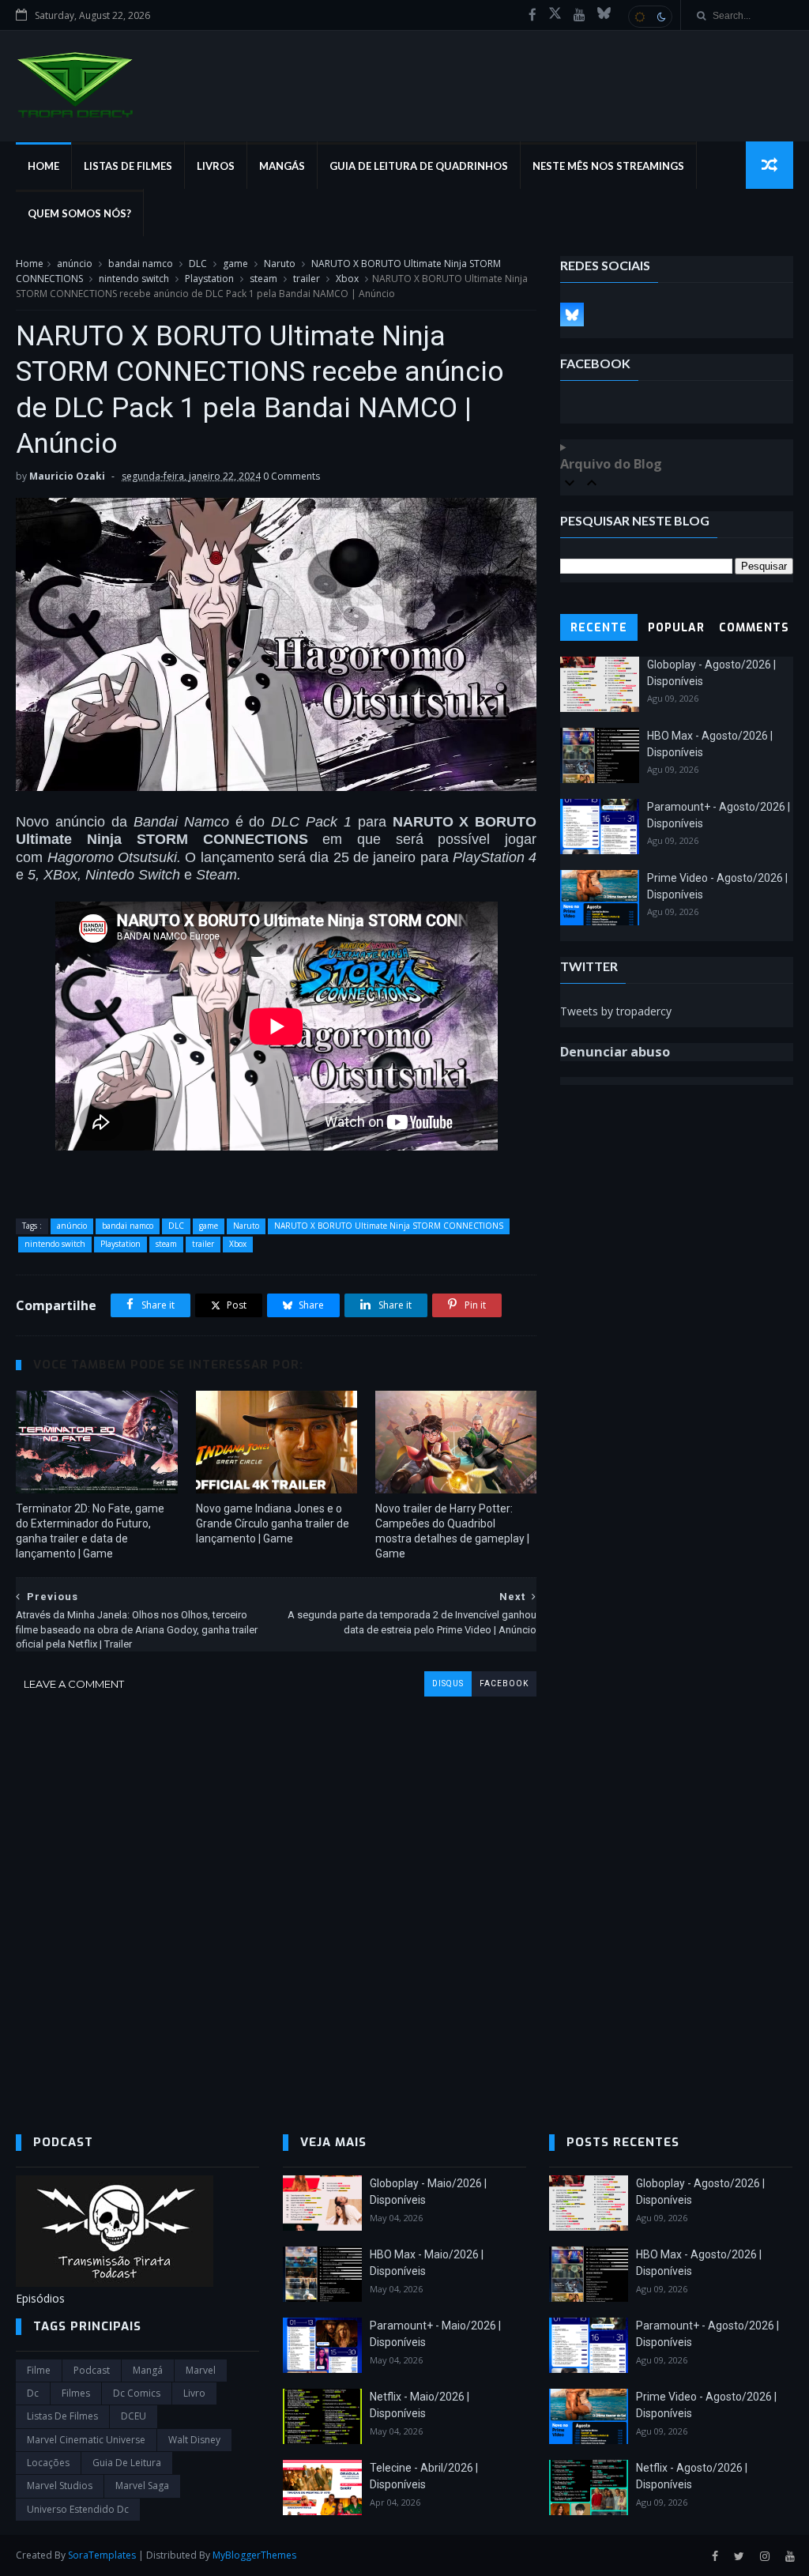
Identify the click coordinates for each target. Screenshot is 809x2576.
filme (39, 2370)
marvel (201, 2370)
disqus (448, 1683)
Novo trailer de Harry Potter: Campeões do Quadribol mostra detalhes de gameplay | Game (452, 1531)
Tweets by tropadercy (616, 1011)
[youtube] (579, 15)
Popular (676, 628)
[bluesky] (604, 15)
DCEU (134, 2416)
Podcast (92, 2370)
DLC (198, 264)
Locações (48, 2463)
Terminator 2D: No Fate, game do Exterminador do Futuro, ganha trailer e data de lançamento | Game (90, 1531)
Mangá (148, 2370)
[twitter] (739, 2557)
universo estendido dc (78, 2509)
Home (43, 166)
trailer (307, 279)
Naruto (280, 264)
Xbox (347, 279)
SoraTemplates (102, 2555)
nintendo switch (134, 279)
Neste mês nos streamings (608, 166)
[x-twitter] (555, 15)
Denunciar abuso (615, 1052)
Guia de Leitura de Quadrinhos (419, 166)
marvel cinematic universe (86, 2440)
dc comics (137, 2393)
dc (33, 2393)
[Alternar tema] (650, 17)
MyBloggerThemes (254, 2555)
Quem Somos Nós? (79, 213)
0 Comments (292, 476)
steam (263, 279)
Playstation (209, 279)
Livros (216, 166)
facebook (504, 1683)
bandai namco (141, 264)
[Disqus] (276, 1894)
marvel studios (60, 2486)
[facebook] (532, 15)
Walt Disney (194, 2440)
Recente (599, 628)
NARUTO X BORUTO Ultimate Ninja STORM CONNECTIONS (389, 1226)
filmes (76, 2393)
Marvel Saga (142, 2486)
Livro (194, 2393)
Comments (754, 628)
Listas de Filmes (128, 166)
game (235, 264)
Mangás (282, 166)
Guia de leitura (127, 2463)
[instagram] (765, 2557)
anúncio (75, 264)
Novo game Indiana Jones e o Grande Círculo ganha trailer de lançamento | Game (273, 1523)
